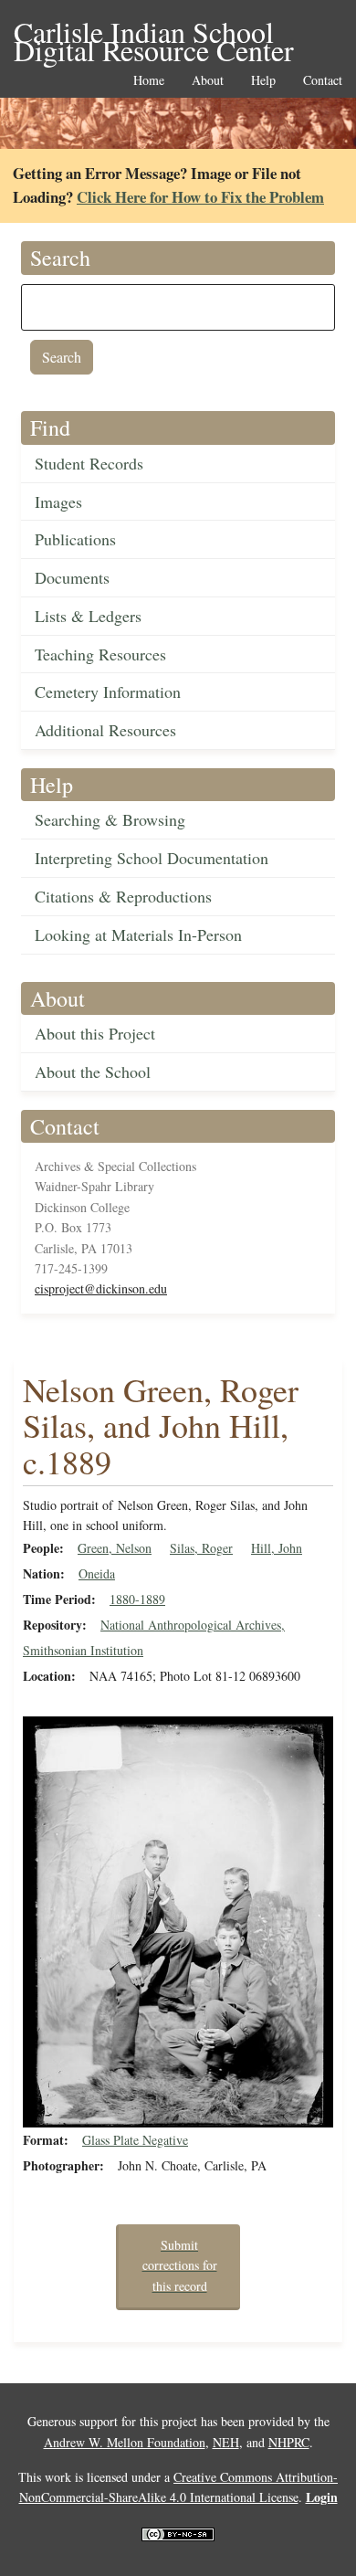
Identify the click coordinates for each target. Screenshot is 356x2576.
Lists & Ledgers (88, 616)
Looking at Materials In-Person (138, 934)
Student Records (89, 463)
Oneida (97, 1573)
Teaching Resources (100, 654)
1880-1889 (137, 1599)
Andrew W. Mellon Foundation (125, 2442)
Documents (72, 577)
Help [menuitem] (263, 81)
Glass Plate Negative (135, 2140)
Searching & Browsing (110, 819)
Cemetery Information (108, 692)
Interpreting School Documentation (152, 858)
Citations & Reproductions (123, 896)
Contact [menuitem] (323, 81)
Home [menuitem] (149, 81)
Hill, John (277, 1548)
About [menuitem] (208, 81)
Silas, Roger (201, 1548)
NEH (226, 2442)
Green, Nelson (115, 1548)
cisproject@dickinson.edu (101, 1288)
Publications (75, 539)
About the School (93, 1072)
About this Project (95, 1033)
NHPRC (289, 2442)
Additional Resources (105, 730)
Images (58, 501)
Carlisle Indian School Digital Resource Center (154, 33)
